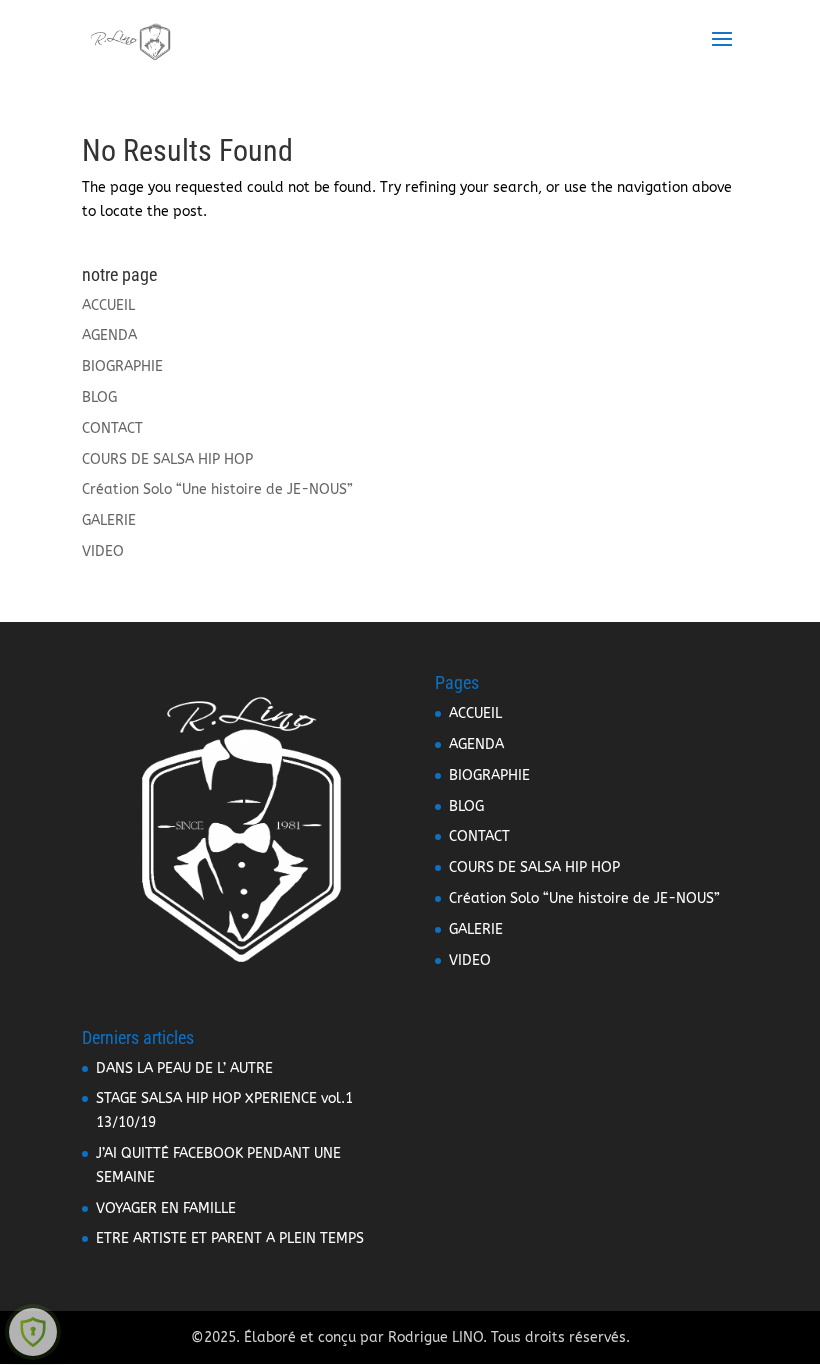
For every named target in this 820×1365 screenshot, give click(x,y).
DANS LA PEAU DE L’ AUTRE (184, 1068)
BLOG (99, 397)
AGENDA (109, 335)
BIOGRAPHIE (122, 366)
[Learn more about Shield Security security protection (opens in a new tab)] (33, 1332)
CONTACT (112, 428)
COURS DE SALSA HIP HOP (167, 459)
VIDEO (103, 551)
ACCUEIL (108, 305)
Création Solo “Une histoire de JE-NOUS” (217, 489)
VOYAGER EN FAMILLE (166, 1208)
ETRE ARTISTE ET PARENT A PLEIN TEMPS (230, 1238)
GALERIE (109, 520)
